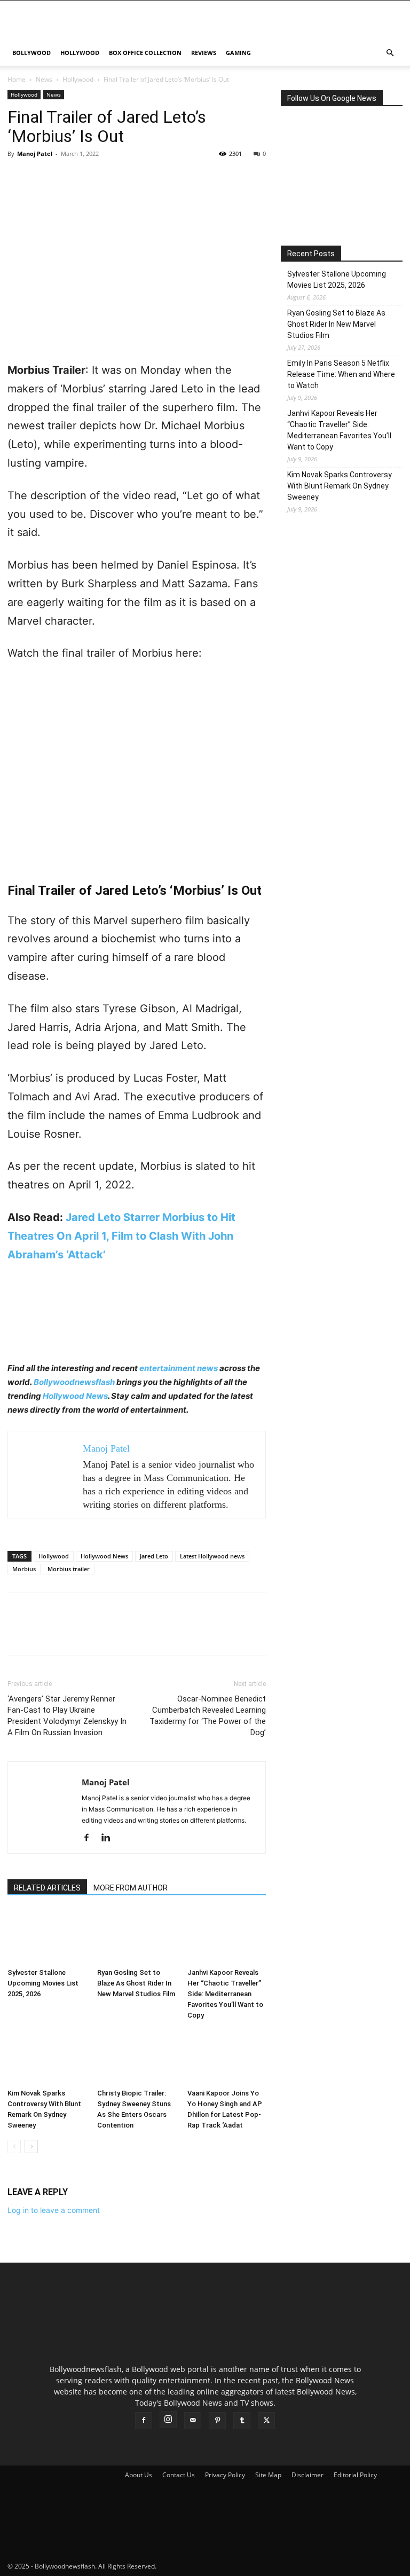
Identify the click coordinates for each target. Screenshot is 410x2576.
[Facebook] (18, 178)
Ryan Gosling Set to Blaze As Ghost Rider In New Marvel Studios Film (136, 1983)
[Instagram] (168, 2420)
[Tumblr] (242, 2421)
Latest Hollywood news (212, 1556)
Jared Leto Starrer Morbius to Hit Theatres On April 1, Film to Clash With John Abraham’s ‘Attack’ (121, 1236)
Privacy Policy (225, 2475)
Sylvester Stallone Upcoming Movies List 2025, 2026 (43, 1983)
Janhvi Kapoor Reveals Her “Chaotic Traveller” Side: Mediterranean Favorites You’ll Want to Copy (225, 1994)
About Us (139, 2475)
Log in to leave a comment (54, 2210)
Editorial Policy (355, 2475)
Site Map (268, 2475)
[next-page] (31, 2146)
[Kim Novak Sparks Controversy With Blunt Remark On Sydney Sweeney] (47, 2057)
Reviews (204, 53)
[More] (117, 178)
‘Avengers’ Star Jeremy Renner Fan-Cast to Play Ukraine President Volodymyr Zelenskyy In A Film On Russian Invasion (67, 1716)
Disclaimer (307, 2475)
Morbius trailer (69, 1569)
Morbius (24, 1569)
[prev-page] (14, 2146)
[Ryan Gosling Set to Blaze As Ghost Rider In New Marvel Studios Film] (136, 1937)
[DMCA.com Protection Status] (238, 2566)
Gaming (238, 53)
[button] (390, 53)
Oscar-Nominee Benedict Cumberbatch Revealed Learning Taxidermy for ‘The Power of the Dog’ (208, 1716)
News (44, 79)
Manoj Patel (35, 153)
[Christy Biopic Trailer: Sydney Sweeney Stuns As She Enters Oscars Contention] (136, 2057)
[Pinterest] (67, 178)
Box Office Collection (145, 53)
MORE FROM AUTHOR (131, 1888)
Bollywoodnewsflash (75, 1382)
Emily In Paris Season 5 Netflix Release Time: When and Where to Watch (341, 374)
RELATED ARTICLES (47, 1888)
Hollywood (80, 53)
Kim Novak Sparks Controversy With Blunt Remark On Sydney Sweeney (340, 486)
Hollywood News (75, 1396)
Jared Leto (154, 1556)
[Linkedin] (110, 1838)
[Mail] (193, 2421)
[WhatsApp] (92, 178)
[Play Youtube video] (137, 777)
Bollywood (31, 53)
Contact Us (179, 2475)
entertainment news (179, 1368)
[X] (43, 178)
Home (17, 79)
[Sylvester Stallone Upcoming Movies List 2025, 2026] (47, 1937)
